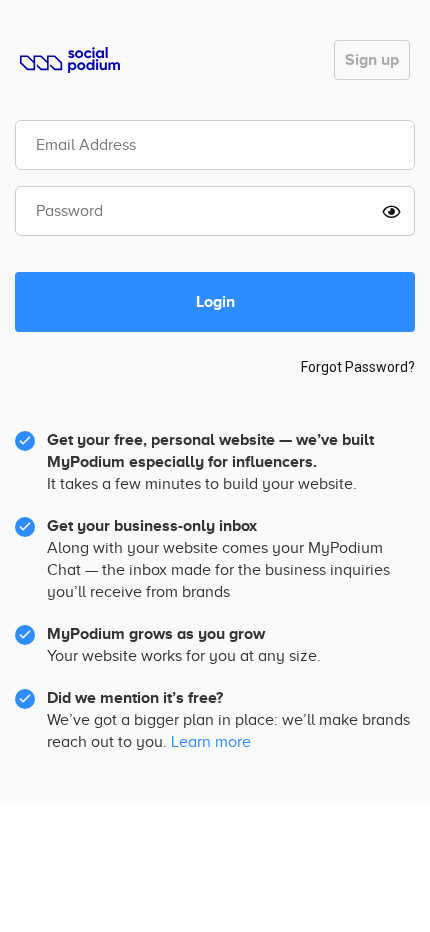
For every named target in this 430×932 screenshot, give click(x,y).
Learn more (211, 742)
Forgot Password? (358, 367)
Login (215, 302)
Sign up (372, 60)
